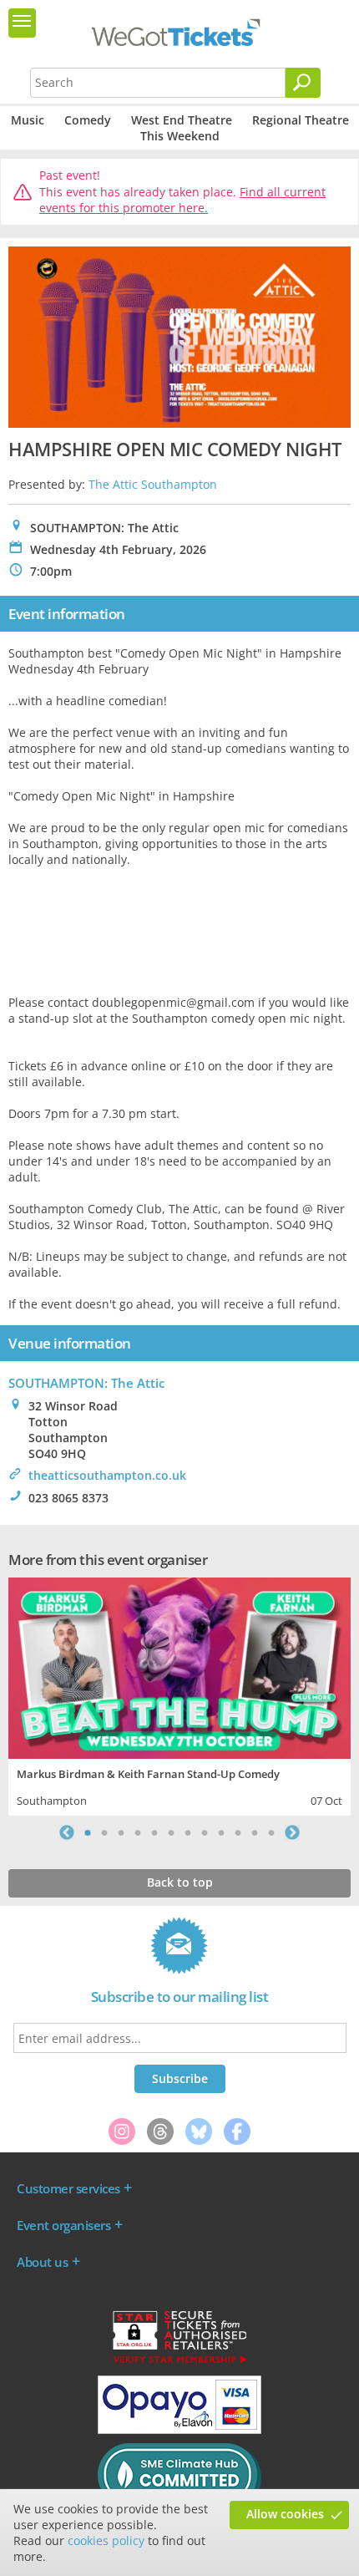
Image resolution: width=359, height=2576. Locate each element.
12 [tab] (271, 1832)
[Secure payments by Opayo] (179, 2430)
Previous (67, 1832)
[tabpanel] (179, 1694)
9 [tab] (221, 1832)
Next (292, 1832)
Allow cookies (285, 2514)
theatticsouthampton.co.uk (107, 1475)
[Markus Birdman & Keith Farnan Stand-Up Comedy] (179, 1666)
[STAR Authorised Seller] (179, 2362)
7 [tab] (188, 1832)
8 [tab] (205, 1832)
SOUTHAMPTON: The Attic (86, 1383)
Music (28, 120)
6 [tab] (171, 1832)
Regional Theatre (301, 120)
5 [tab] (154, 1832)
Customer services (68, 2188)
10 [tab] (238, 1832)
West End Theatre (182, 120)
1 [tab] (88, 1832)
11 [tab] (255, 1832)
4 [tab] (138, 1832)
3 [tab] (121, 1832)
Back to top (180, 1882)
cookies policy (106, 2540)
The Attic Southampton (153, 484)
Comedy (88, 120)
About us (42, 2262)
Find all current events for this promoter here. (182, 200)
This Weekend (180, 136)
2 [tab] (104, 1832)
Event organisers (63, 2225)
